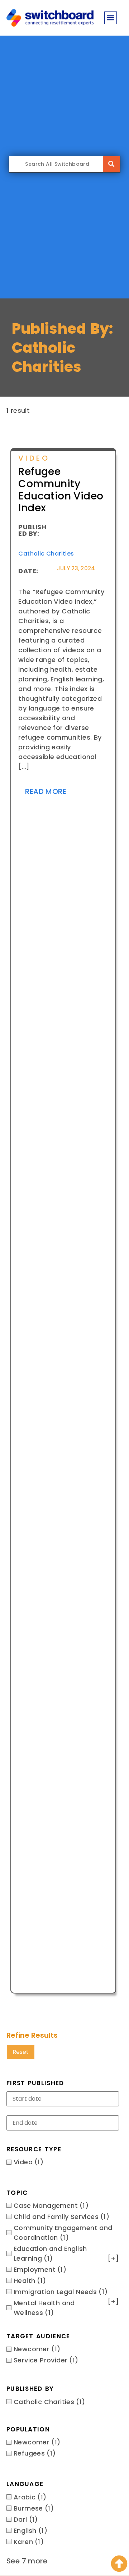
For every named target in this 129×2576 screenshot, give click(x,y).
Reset (21, 2052)
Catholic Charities (46, 554)
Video (34, 458)
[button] (111, 18)
